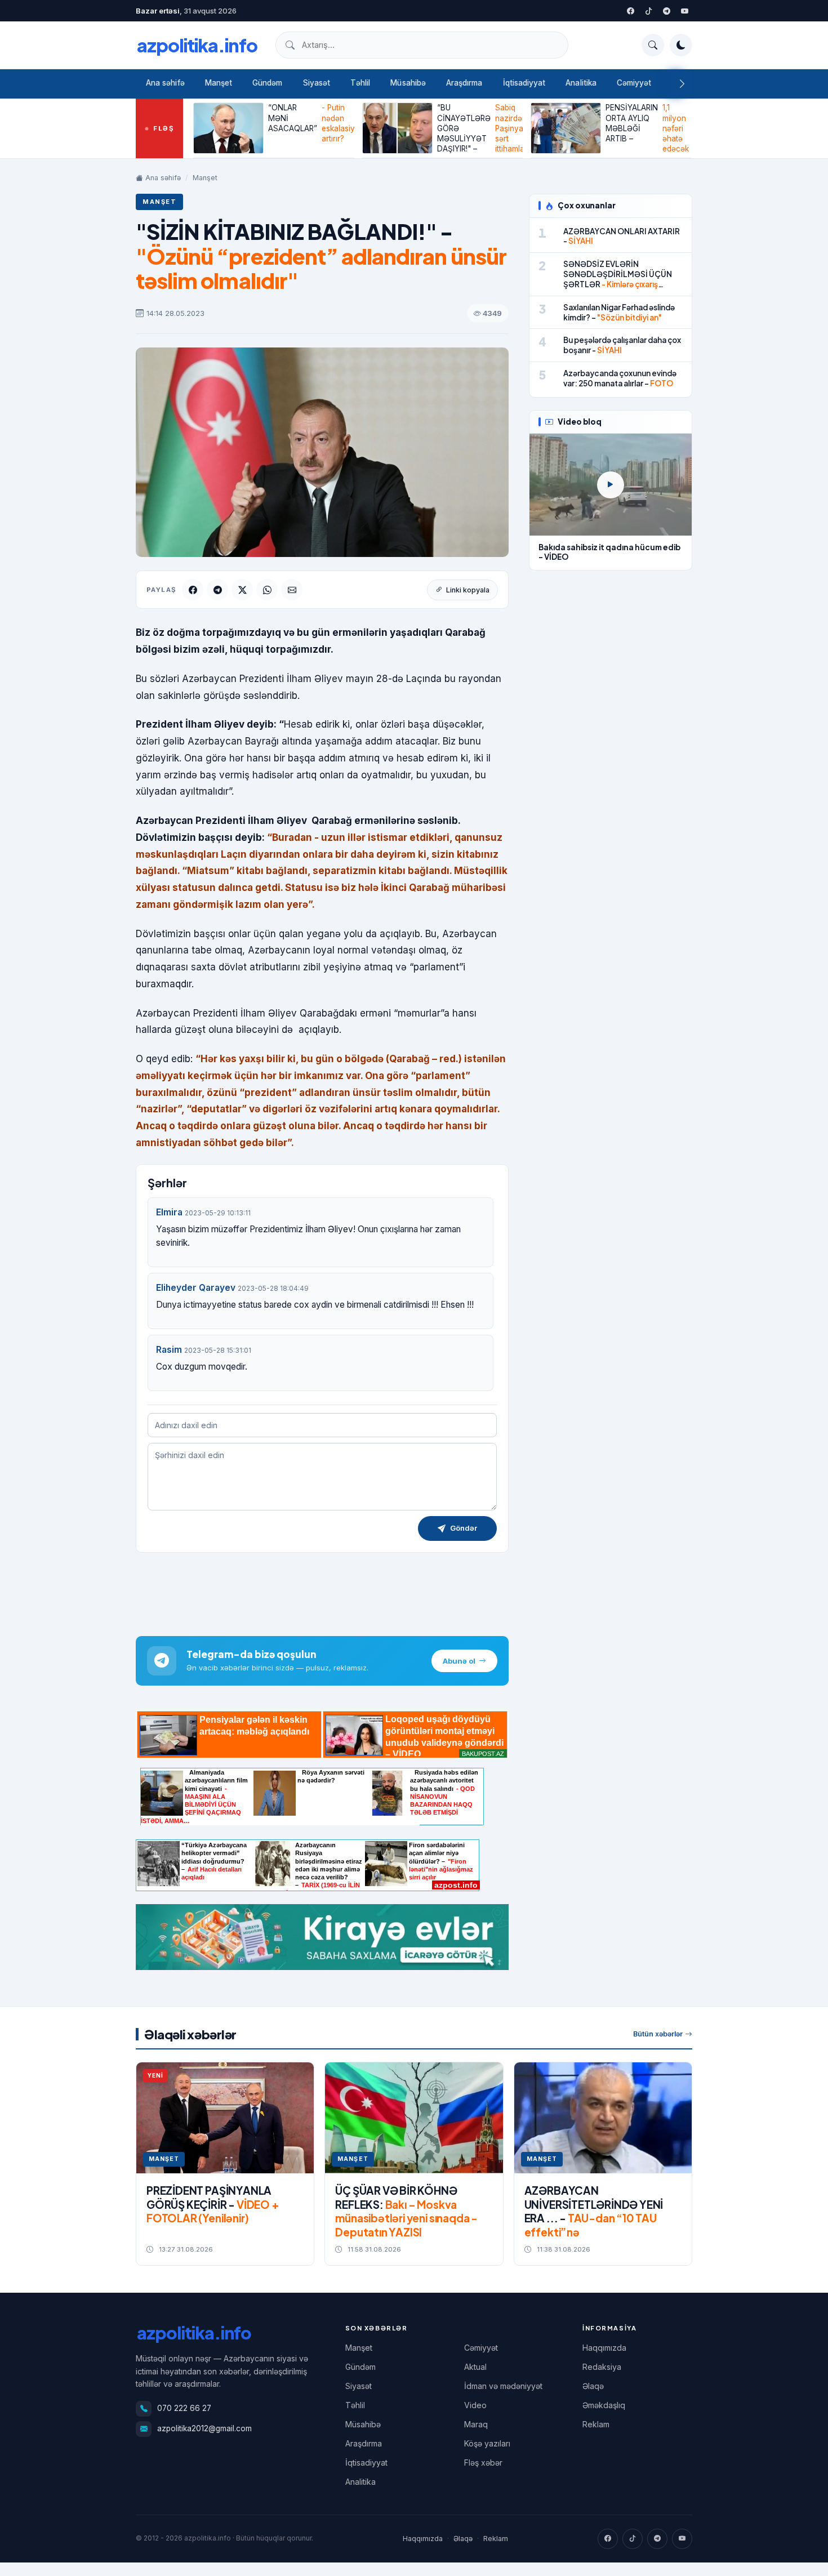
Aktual (475, 2367)
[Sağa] (682, 84)
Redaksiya (602, 2367)
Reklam (596, 2424)
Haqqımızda (604, 2348)
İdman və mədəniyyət (503, 2386)
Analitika (581, 83)
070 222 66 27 (184, 2408)
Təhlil (360, 83)
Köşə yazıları (487, 2443)
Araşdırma (464, 83)
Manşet (219, 83)
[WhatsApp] (267, 590)
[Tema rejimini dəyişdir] (681, 45)
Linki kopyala (468, 590)
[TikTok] (633, 2539)
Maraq (476, 2424)
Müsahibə (408, 83)
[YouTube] (684, 11)
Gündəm (267, 83)
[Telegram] (666, 11)
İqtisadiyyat (524, 83)
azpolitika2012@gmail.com (204, 2428)
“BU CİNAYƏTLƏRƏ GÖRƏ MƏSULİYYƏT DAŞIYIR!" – (480, 128)
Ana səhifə (165, 83)
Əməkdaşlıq (604, 2405)
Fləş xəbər (483, 2463)
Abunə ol (459, 1661)
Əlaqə (593, 2386)
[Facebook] (630, 11)
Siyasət (317, 83)
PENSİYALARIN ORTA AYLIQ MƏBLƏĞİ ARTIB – (647, 128)
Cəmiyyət (634, 83)
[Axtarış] (653, 45)
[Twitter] (648, 11)
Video (475, 2405)
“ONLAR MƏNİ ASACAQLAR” (311, 123)
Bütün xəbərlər (658, 2034)
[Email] (292, 590)
